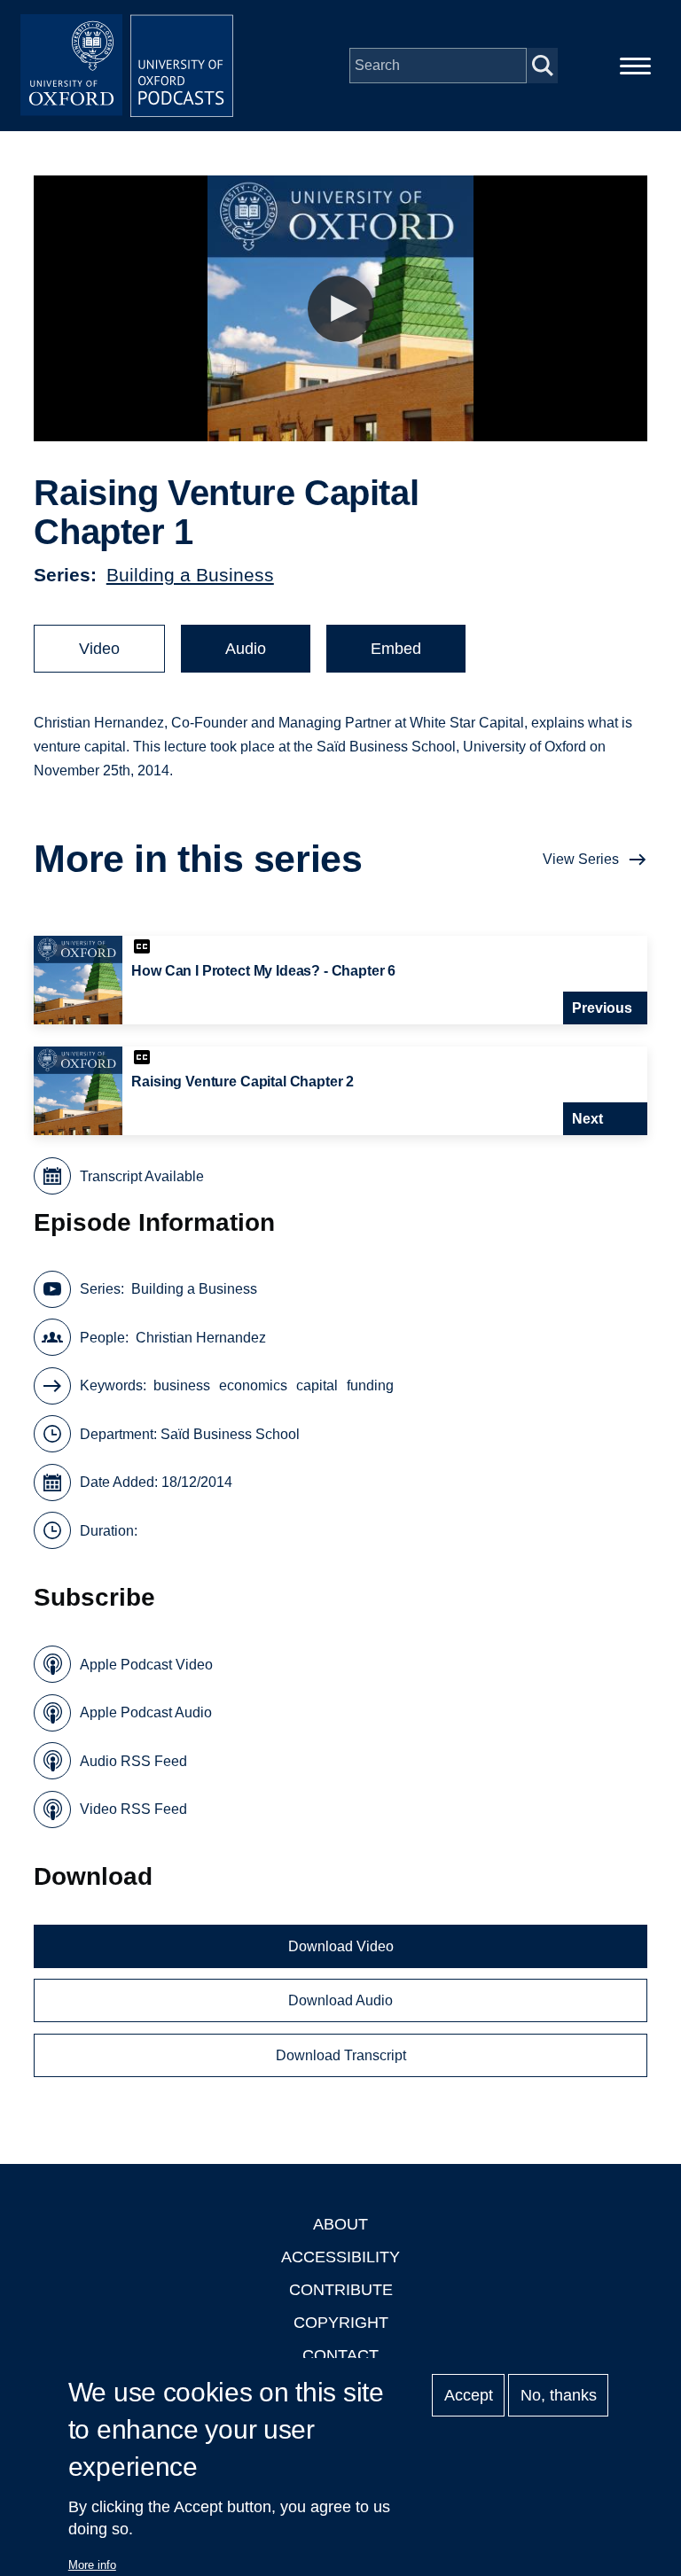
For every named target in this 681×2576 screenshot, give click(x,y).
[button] (341, 309)
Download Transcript (341, 2055)
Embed (396, 649)
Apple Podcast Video (146, 1665)
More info (92, 2565)
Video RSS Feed (133, 1809)
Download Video (341, 1946)
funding (370, 1385)
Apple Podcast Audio (146, 1712)
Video (99, 649)
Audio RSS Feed (133, 1761)
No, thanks (559, 2395)
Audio (246, 649)
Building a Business (190, 575)
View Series (581, 859)
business (182, 1385)
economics (253, 1385)
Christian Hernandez (201, 1338)
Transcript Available (142, 1176)
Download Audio (340, 2000)
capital (317, 1385)
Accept (469, 2395)
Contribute (341, 2290)
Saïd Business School (230, 1434)
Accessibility (340, 2257)
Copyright (341, 2323)
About (340, 2224)
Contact (340, 2355)
